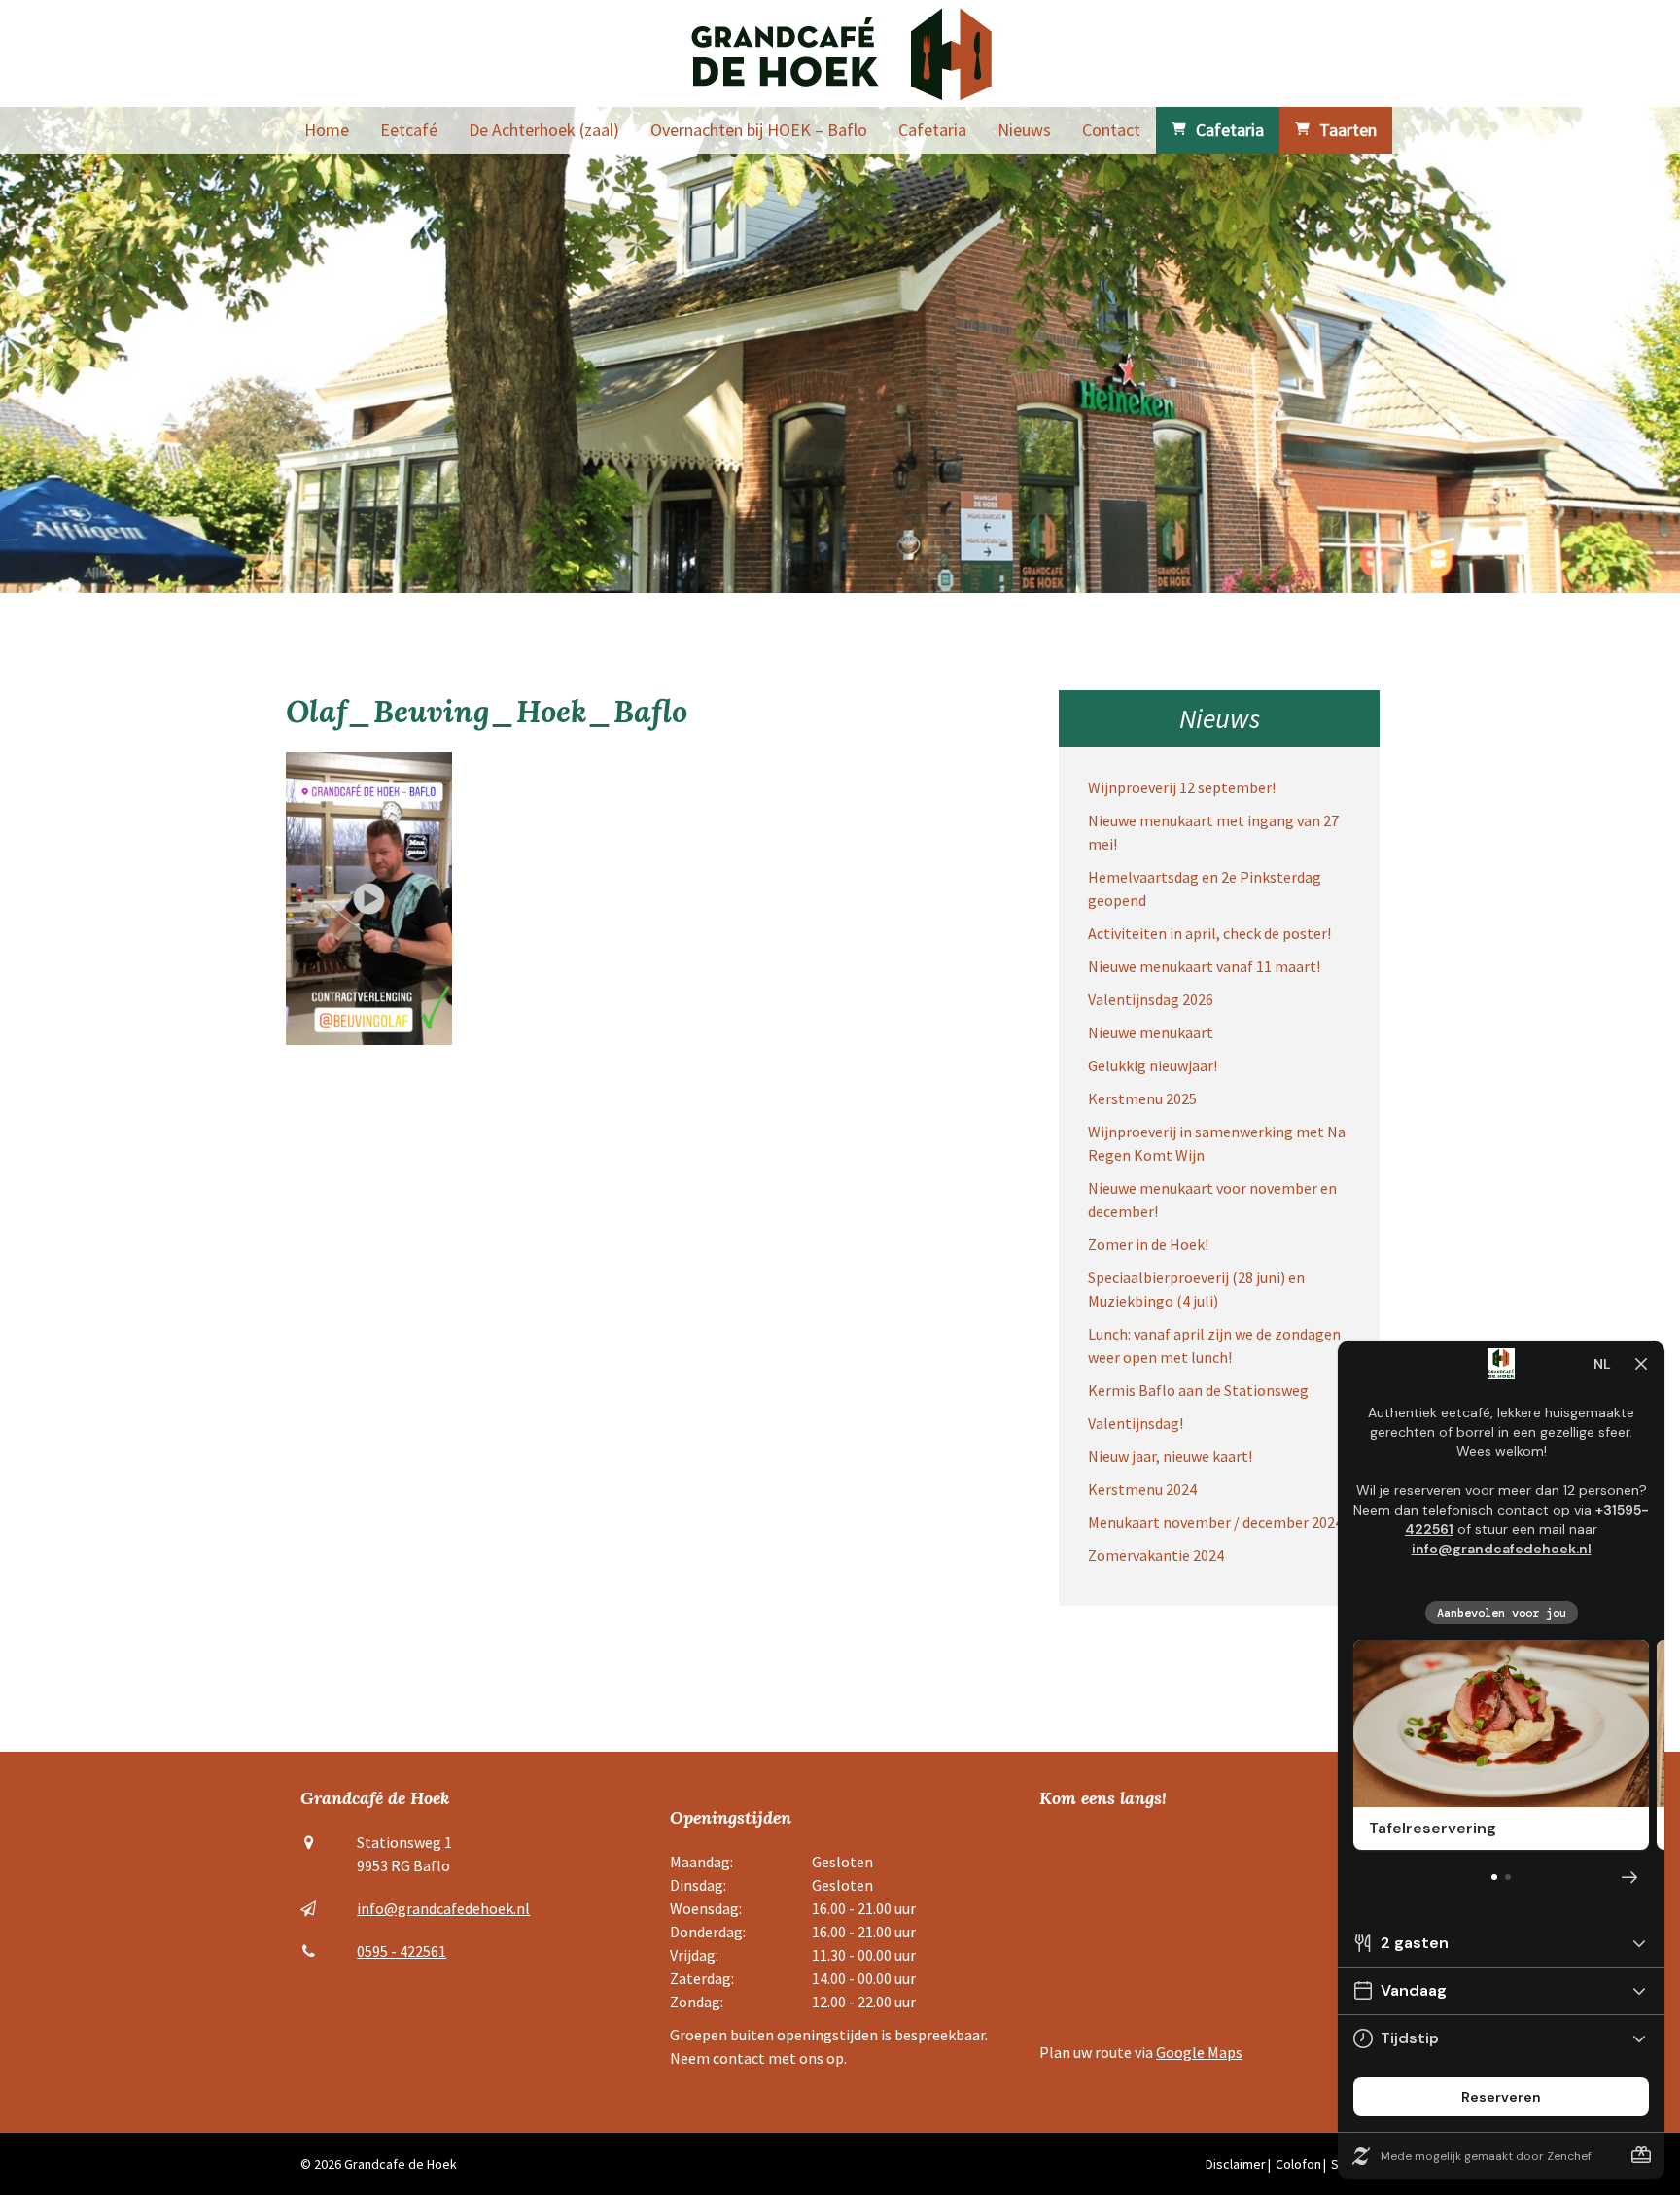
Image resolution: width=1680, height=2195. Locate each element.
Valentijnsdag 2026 (1151, 999)
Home (327, 130)
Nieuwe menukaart (1151, 1032)
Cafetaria (932, 130)
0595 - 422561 (402, 1951)
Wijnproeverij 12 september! (1182, 787)
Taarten (1348, 130)
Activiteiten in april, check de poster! (1209, 933)
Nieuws (1024, 130)
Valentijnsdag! (1136, 1423)
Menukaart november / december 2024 (1215, 1522)
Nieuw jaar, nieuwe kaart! (1170, 1456)
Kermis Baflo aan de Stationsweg (1198, 1390)
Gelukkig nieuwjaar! (1153, 1065)
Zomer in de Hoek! (1148, 1244)
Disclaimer (1236, 2164)
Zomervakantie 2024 (1156, 1555)
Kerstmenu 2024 (1142, 1489)
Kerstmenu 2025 (1142, 1098)
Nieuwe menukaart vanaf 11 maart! (1204, 966)
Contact (1111, 130)
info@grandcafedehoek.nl (443, 1908)
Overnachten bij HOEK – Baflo (759, 130)
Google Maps (1199, 2052)
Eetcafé (409, 130)
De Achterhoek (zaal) (544, 130)
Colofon (1298, 2164)
